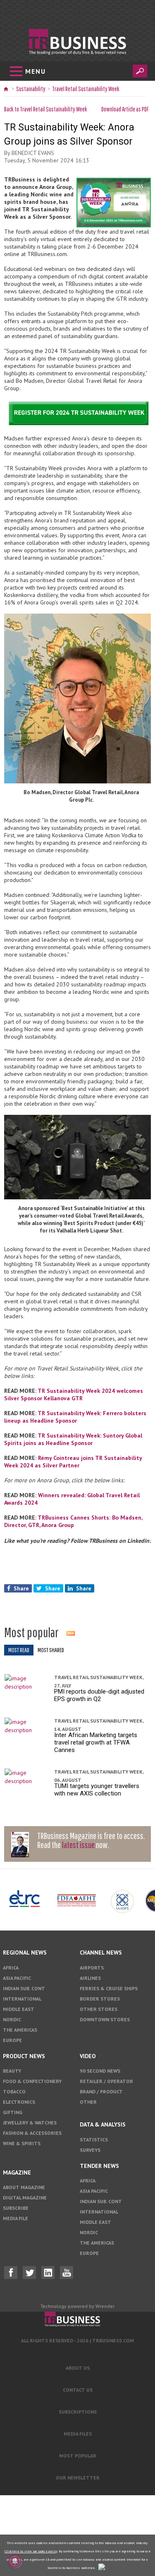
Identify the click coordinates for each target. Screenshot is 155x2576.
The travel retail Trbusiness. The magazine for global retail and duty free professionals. (77, 2320)
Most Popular (78, 2456)
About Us (78, 2368)
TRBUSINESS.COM (113, 2340)
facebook (11, 2273)
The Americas (20, 2030)
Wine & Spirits (22, 2143)
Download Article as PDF (125, 109)
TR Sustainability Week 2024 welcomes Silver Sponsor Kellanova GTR (74, 1394)
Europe (12, 2040)
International (22, 1999)
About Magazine (24, 2187)
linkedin (48, 2273)
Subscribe (16, 2208)
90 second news (100, 2071)
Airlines (90, 1978)
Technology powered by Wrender (77, 2306)
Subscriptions (78, 2412)
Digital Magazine (25, 2198)
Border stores (100, 1999)
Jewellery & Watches (30, 2123)
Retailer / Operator (106, 2081)
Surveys (90, 2150)
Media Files (78, 2434)
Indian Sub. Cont (24, 1988)
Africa (11, 1968)
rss (71, 1633)
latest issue (78, 1845)
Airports (92, 1968)
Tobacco (14, 2091)
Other (88, 2102)
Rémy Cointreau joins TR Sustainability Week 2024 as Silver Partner (73, 1462)
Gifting (13, 2112)
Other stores (99, 2009)
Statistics (94, 2140)
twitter (29, 2273)
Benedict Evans (33, 153)
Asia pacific (17, 1978)
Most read (19, 1650)
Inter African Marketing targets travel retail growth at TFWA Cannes (96, 1742)
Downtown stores (105, 2019)
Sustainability (31, 89)
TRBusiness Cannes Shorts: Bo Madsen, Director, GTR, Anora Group (73, 1521)
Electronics (19, 2102)
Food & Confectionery (32, 2081)
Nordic (12, 2019)
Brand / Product (101, 2091)
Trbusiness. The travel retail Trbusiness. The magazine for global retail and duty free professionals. (77, 42)
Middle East (19, 2009)
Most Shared (51, 1650)
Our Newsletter (78, 2478)
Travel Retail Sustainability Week (86, 89)
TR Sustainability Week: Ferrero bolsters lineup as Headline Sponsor (75, 1417)
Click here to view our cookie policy (31, 2551)
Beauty (12, 2071)
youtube (67, 2273)
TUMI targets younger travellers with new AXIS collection (97, 1790)
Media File (15, 2218)
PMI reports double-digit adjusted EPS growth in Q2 (99, 1695)
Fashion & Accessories (32, 2133)
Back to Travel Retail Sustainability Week (46, 109)
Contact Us (78, 2390)
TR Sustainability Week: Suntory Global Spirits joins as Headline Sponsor (73, 1439)
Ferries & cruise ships (109, 1988)
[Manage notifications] (15, 2561)
